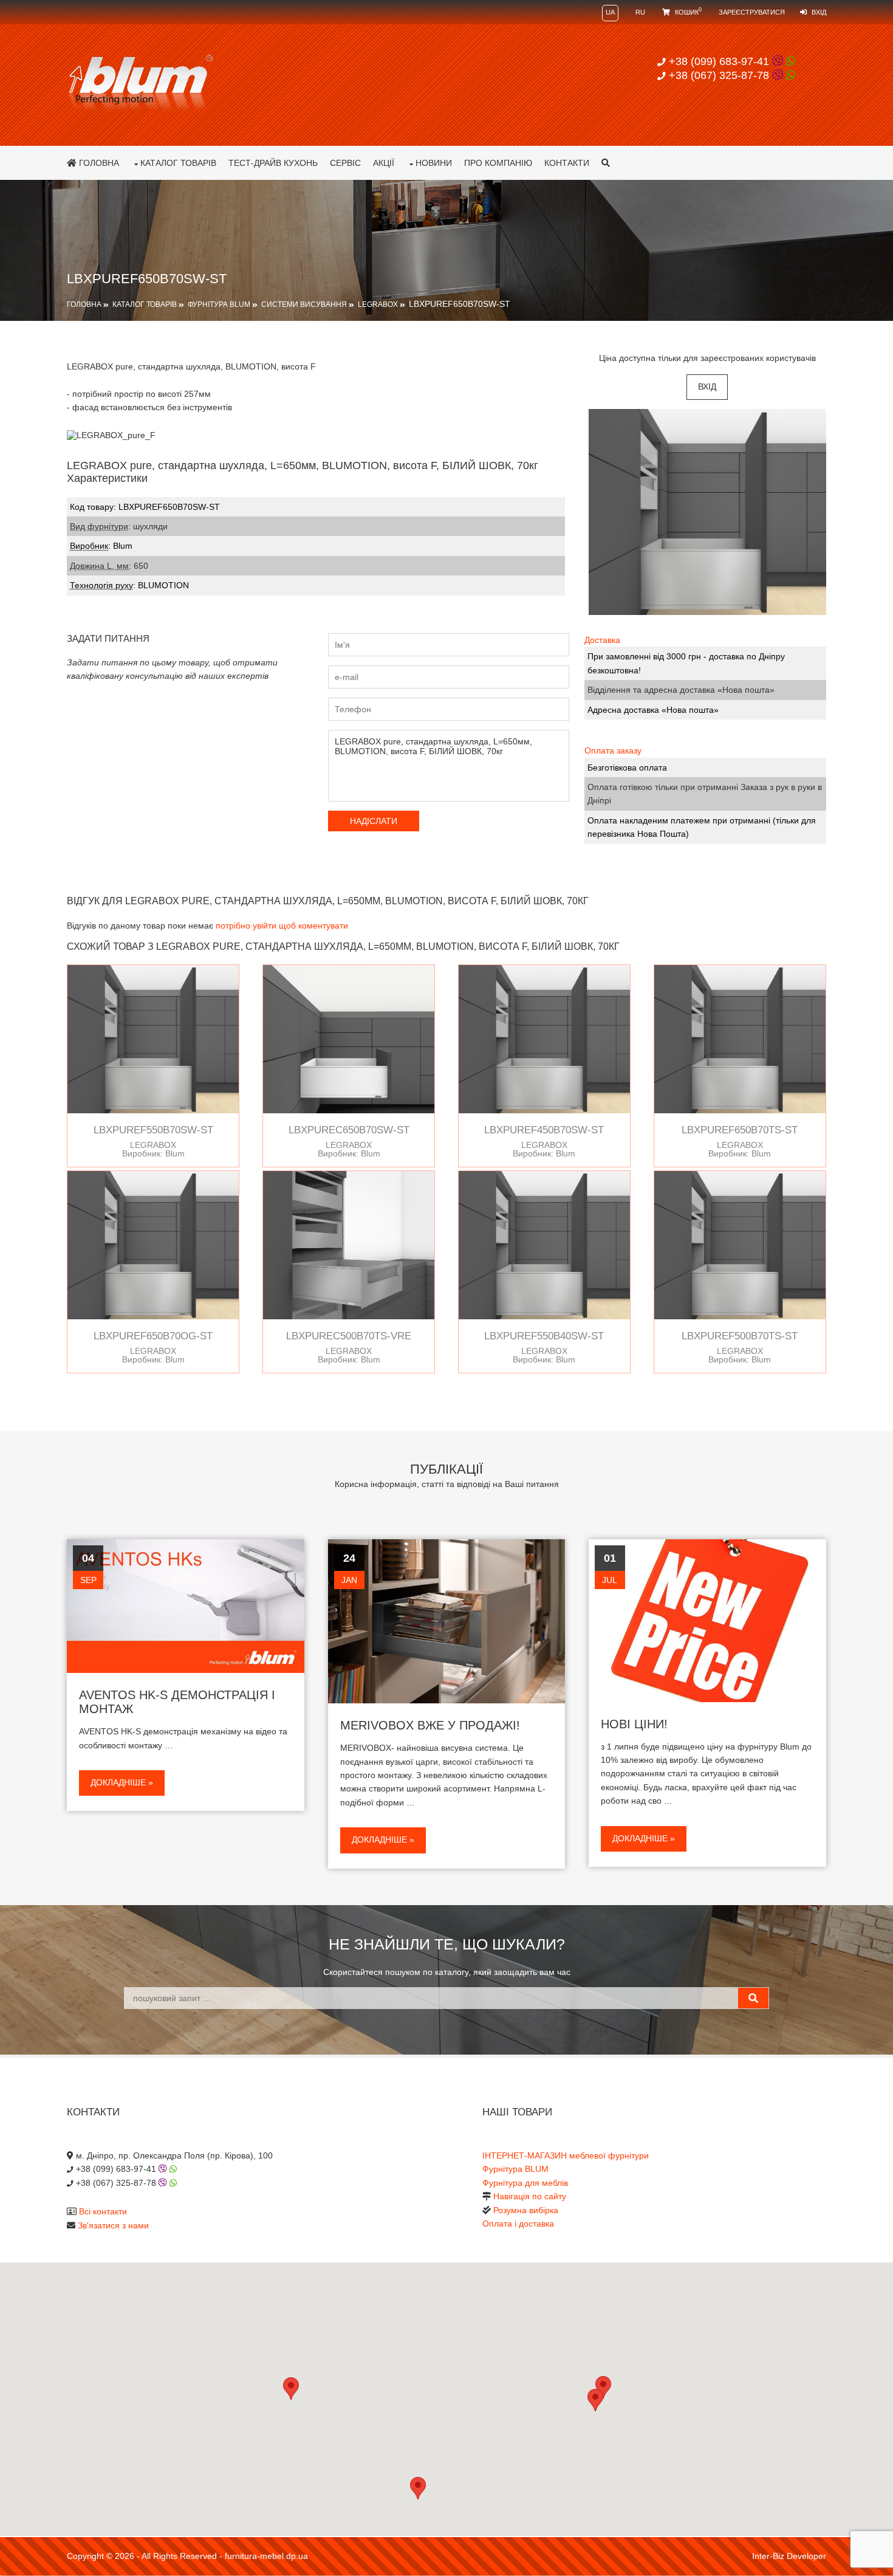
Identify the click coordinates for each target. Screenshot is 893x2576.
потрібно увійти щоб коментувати (282, 926)
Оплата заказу (613, 750)
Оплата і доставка (518, 2224)
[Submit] (753, 1998)
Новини (434, 163)
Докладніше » (122, 1782)
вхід (707, 386)
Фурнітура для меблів (525, 2183)
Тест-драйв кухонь (273, 163)
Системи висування (304, 304)
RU (640, 12)
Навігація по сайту (530, 2196)
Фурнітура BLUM (219, 304)
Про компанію (498, 163)
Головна (98, 163)
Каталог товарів (178, 163)
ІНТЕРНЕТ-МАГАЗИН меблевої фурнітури (566, 2155)
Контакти (567, 163)
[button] (595, 2400)
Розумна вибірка (526, 2210)
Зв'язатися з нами (113, 2225)
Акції (384, 163)
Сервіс (345, 163)
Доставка (602, 640)
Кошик (687, 12)
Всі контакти (103, 2211)
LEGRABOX (378, 304)
